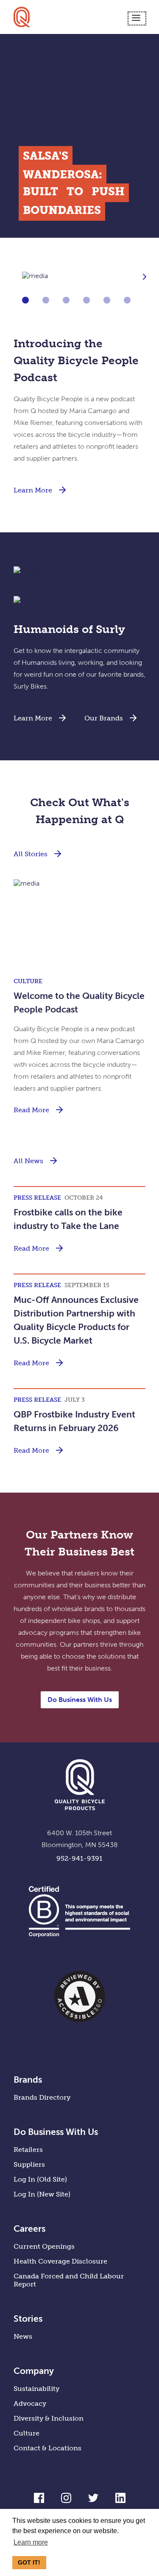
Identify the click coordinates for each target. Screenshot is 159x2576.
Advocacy (30, 2403)
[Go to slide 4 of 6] (86, 300)
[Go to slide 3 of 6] (66, 300)
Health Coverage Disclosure (60, 2261)
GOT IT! (29, 2562)
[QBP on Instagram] (66, 2501)
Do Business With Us (80, 1700)
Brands (28, 2080)
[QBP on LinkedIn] (120, 2501)
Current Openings (44, 2246)
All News (28, 1161)
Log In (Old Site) (40, 2179)
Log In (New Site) (42, 2194)
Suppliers (29, 2164)
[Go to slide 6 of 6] (127, 300)
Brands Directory (42, 2097)
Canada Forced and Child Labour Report (69, 2280)
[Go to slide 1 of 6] (25, 300)
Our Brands (104, 718)
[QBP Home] (22, 17)
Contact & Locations (47, 2448)
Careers (29, 2229)
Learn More (33, 490)
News (23, 2336)
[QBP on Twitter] (93, 2501)
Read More (31, 1110)
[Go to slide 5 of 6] (107, 300)
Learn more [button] (31, 2542)
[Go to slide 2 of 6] (46, 300)
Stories (28, 2319)
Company (34, 2371)
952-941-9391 (79, 1858)
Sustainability (36, 2389)
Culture (26, 2433)
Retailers (28, 2150)
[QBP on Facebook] (39, 2501)
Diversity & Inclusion (49, 2418)
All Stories (31, 854)
